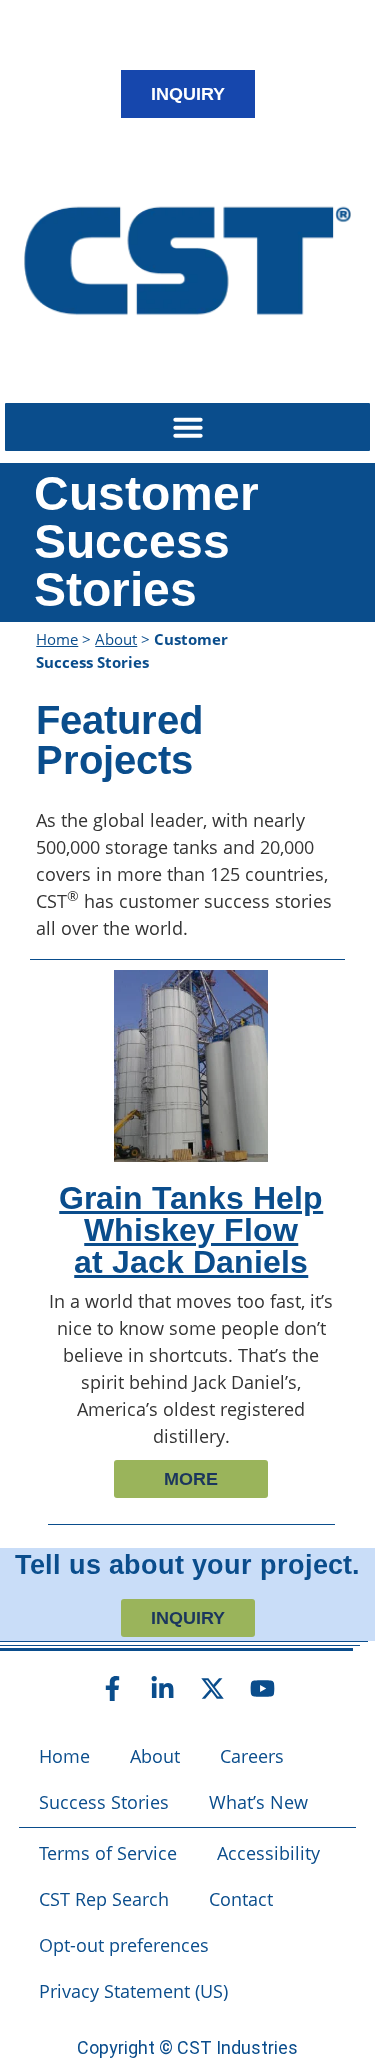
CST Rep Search (104, 1899)
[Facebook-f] (113, 1688)
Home (57, 639)
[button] (187, 427)
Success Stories (104, 1802)
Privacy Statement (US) (133, 1991)
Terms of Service (108, 1853)
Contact (241, 1899)
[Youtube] (263, 1688)
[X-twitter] (213, 1688)
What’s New (258, 1802)
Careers (252, 1756)
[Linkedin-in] (163, 1688)
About (116, 639)
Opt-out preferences (124, 1945)
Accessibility (268, 1853)
